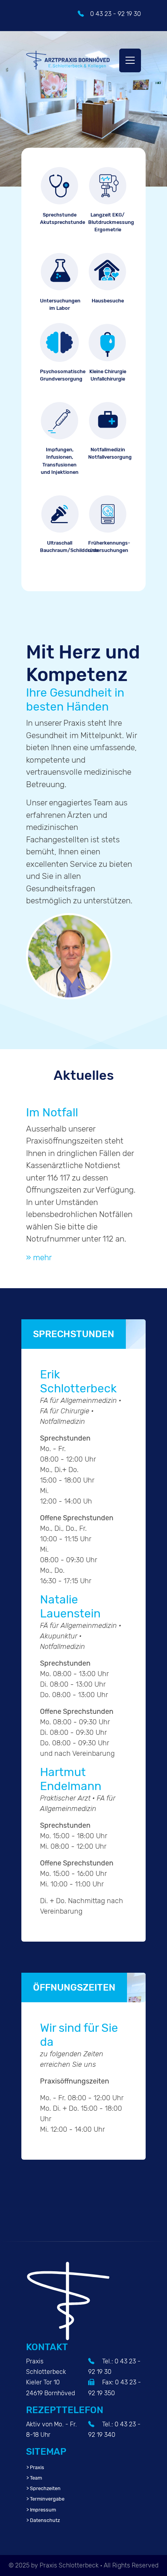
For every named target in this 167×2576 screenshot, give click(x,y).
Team (36, 2478)
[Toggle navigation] (130, 60)
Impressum (43, 2510)
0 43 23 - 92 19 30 (116, 14)
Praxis (37, 2467)
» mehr (39, 1257)
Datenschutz (45, 2520)
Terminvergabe (47, 2499)
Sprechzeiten (45, 2488)
